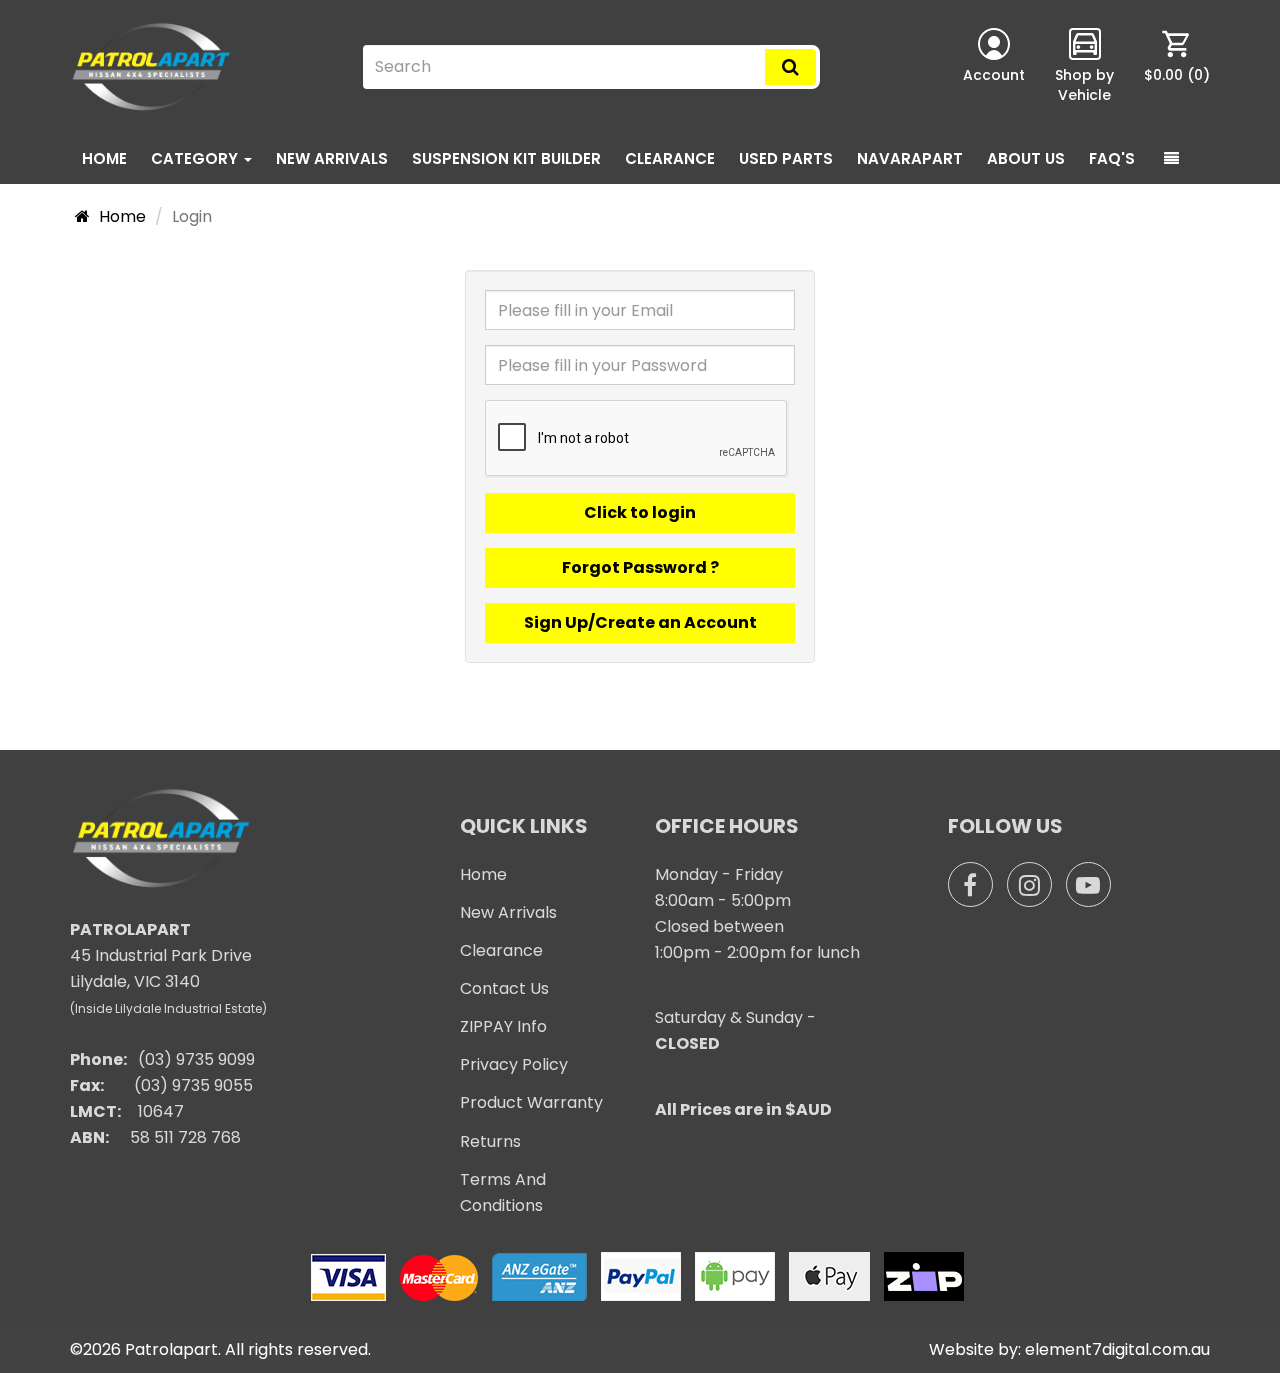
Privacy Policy (514, 1064)
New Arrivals (332, 158)
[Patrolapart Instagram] (1029, 884)
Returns (490, 1141)
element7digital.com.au (1117, 1349)
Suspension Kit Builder (506, 158)
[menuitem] (1177, 66)
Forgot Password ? (640, 567)
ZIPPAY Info (503, 1026)
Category (196, 158)
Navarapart (910, 158)
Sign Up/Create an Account (640, 622)
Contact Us (504, 988)
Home (104, 158)
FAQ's (1112, 158)
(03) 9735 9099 (196, 1059)
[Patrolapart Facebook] (970, 884)
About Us (1026, 158)
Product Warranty (531, 1102)
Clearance (670, 158)
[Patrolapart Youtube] (1088, 884)
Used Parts (786, 158)
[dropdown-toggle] (1171, 159)
